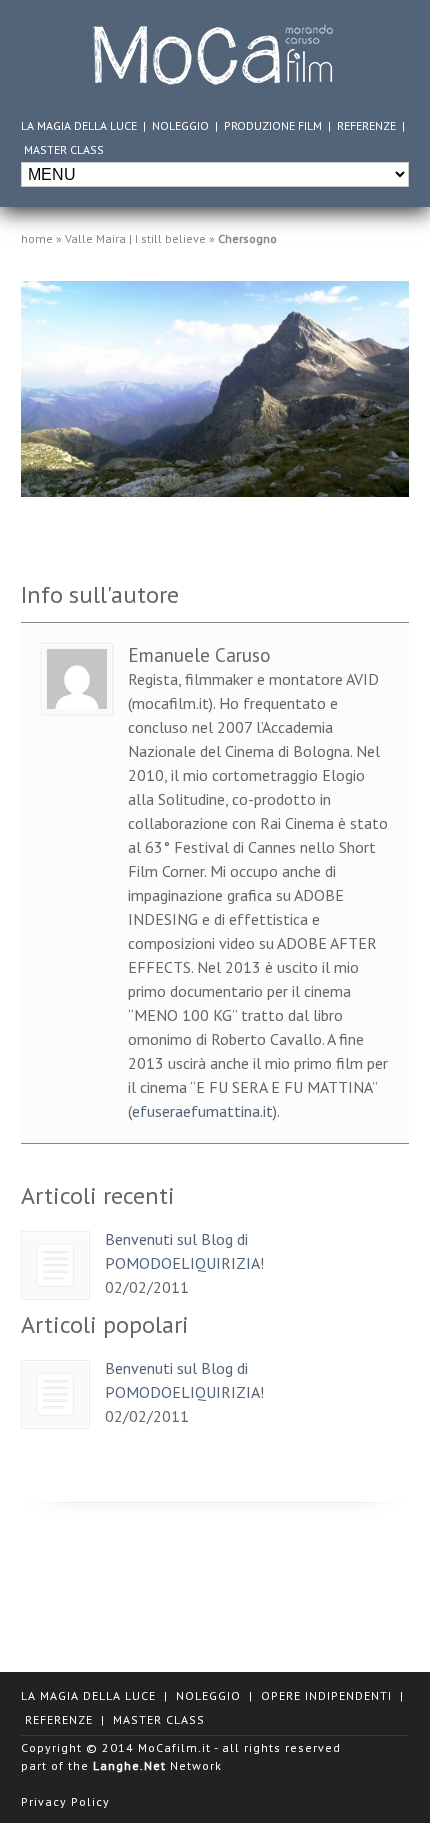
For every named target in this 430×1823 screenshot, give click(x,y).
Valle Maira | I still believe (135, 238)
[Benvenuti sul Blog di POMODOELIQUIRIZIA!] (55, 1265)
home (37, 238)
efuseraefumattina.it (202, 1111)
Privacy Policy (65, 1801)
